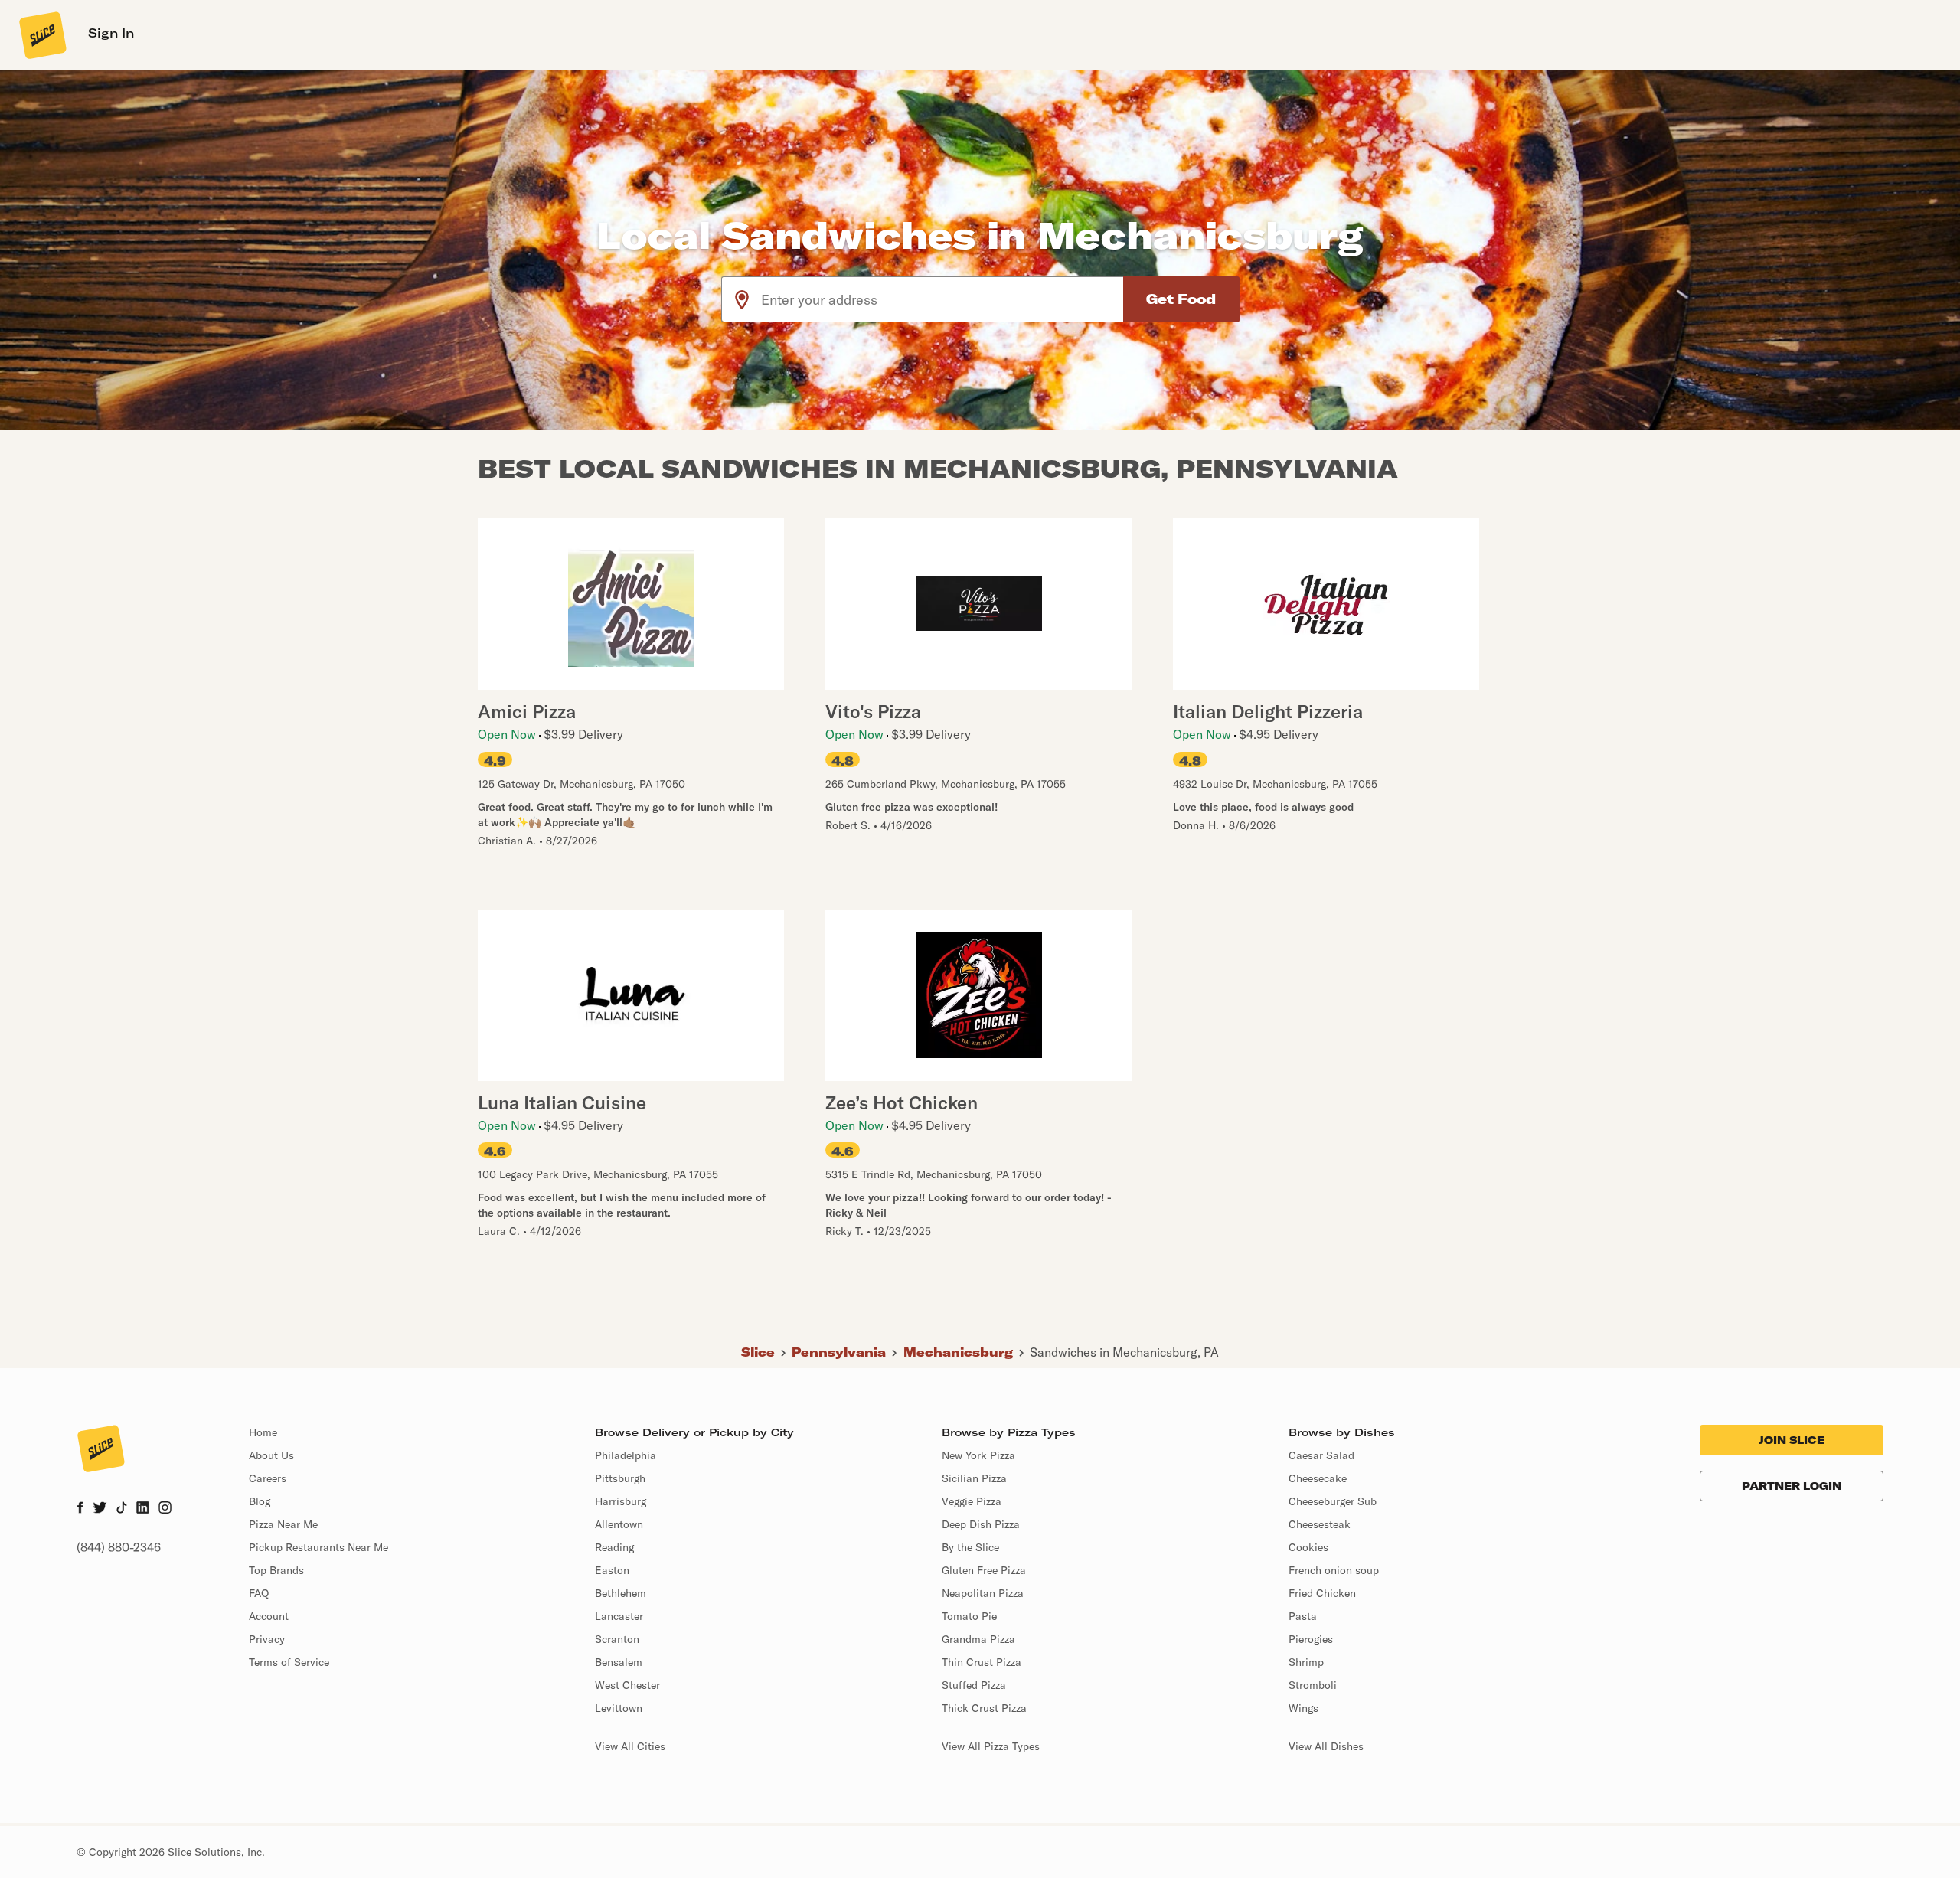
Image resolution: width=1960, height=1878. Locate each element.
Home (263, 1432)
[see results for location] (742, 299)
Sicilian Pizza (974, 1478)
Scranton (617, 1639)
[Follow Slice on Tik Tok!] (122, 1509)
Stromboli (1313, 1685)
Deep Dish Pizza (981, 1524)
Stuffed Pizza (974, 1685)
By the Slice (970, 1547)
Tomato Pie (969, 1616)
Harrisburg (621, 1501)
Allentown (619, 1524)
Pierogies (1311, 1639)
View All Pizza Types (991, 1746)
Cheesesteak (1320, 1524)
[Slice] (41, 34)
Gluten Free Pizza (984, 1570)
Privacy (267, 1639)
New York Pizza (978, 1455)
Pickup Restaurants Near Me (318, 1547)
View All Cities (630, 1746)
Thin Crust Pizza (982, 1662)
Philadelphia (626, 1455)
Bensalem (619, 1662)
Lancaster (619, 1616)
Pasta (1303, 1616)
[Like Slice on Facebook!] (80, 1509)
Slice (758, 1352)
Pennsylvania (839, 1352)
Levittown (619, 1708)
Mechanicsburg (958, 1352)
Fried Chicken (1322, 1593)
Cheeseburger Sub (1333, 1501)
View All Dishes (1326, 1746)
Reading (614, 1547)
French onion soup (1334, 1570)
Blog (260, 1501)
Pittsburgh (620, 1478)
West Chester (627, 1685)
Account (269, 1616)
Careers (268, 1478)
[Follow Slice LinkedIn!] (143, 1509)
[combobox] (943, 299)
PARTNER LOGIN (1792, 1486)
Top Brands (276, 1570)
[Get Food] (1181, 299)
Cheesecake (1318, 1478)
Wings (1303, 1708)
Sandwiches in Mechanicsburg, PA (1124, 1352)
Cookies (1308, 1547)
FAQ (259, 1593)
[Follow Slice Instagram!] (165, 1509)
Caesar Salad (1321, 1455)
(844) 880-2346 (119, 1547)
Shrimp (1306, 1662)
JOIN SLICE (1792, 1440)
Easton (612, 1570)
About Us (271, 1455)
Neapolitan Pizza (983, 1593)
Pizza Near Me (283, 1524)
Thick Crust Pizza (984, 1708)
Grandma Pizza (978, 1639)
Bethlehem (621, 1593)
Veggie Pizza (972, 1501)
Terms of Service (289, 1662)
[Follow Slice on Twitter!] (100, 1509)
